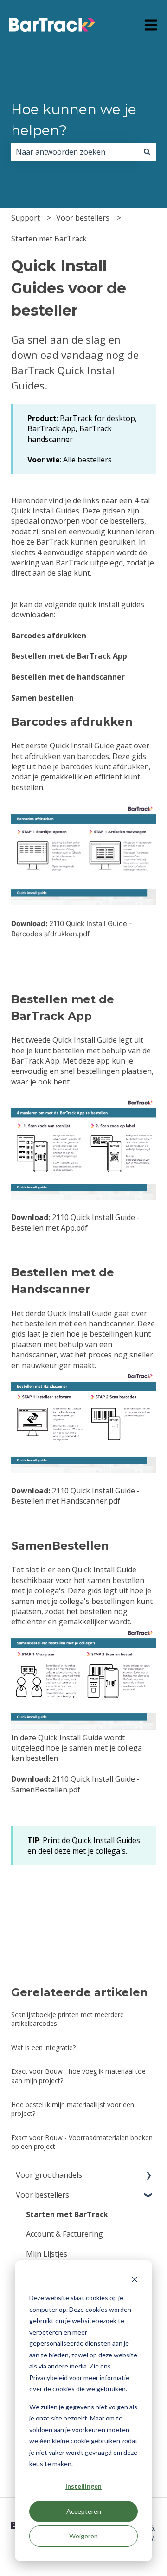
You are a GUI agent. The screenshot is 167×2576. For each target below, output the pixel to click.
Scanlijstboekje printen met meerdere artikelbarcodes (67, 2019)
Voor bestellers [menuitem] (42, 2195)
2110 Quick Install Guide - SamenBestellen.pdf (75, 1784)
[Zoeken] (147, 152)
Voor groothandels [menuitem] (49, 2175)
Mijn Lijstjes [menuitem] (47, 2254)
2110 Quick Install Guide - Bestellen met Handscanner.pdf (75, 1496)
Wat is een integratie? (43, 2047)
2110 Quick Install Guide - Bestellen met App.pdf (75, 1222)
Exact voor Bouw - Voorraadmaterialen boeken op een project (82, 2142)
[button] (148, 2176)
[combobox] (75, 152)
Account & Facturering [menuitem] (64, 2234)
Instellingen (83, 2486)
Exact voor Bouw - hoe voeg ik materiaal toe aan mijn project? (78, 2076)
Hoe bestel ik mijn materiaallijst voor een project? (73, 2109)
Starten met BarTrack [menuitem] (67, 2214)
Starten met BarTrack (49, 239)
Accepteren (84, 2511)
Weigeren (83, 2536)
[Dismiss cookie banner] (135, 2281)
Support (26, 218)
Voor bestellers (83, 218)
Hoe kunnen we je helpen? (74, 120)
